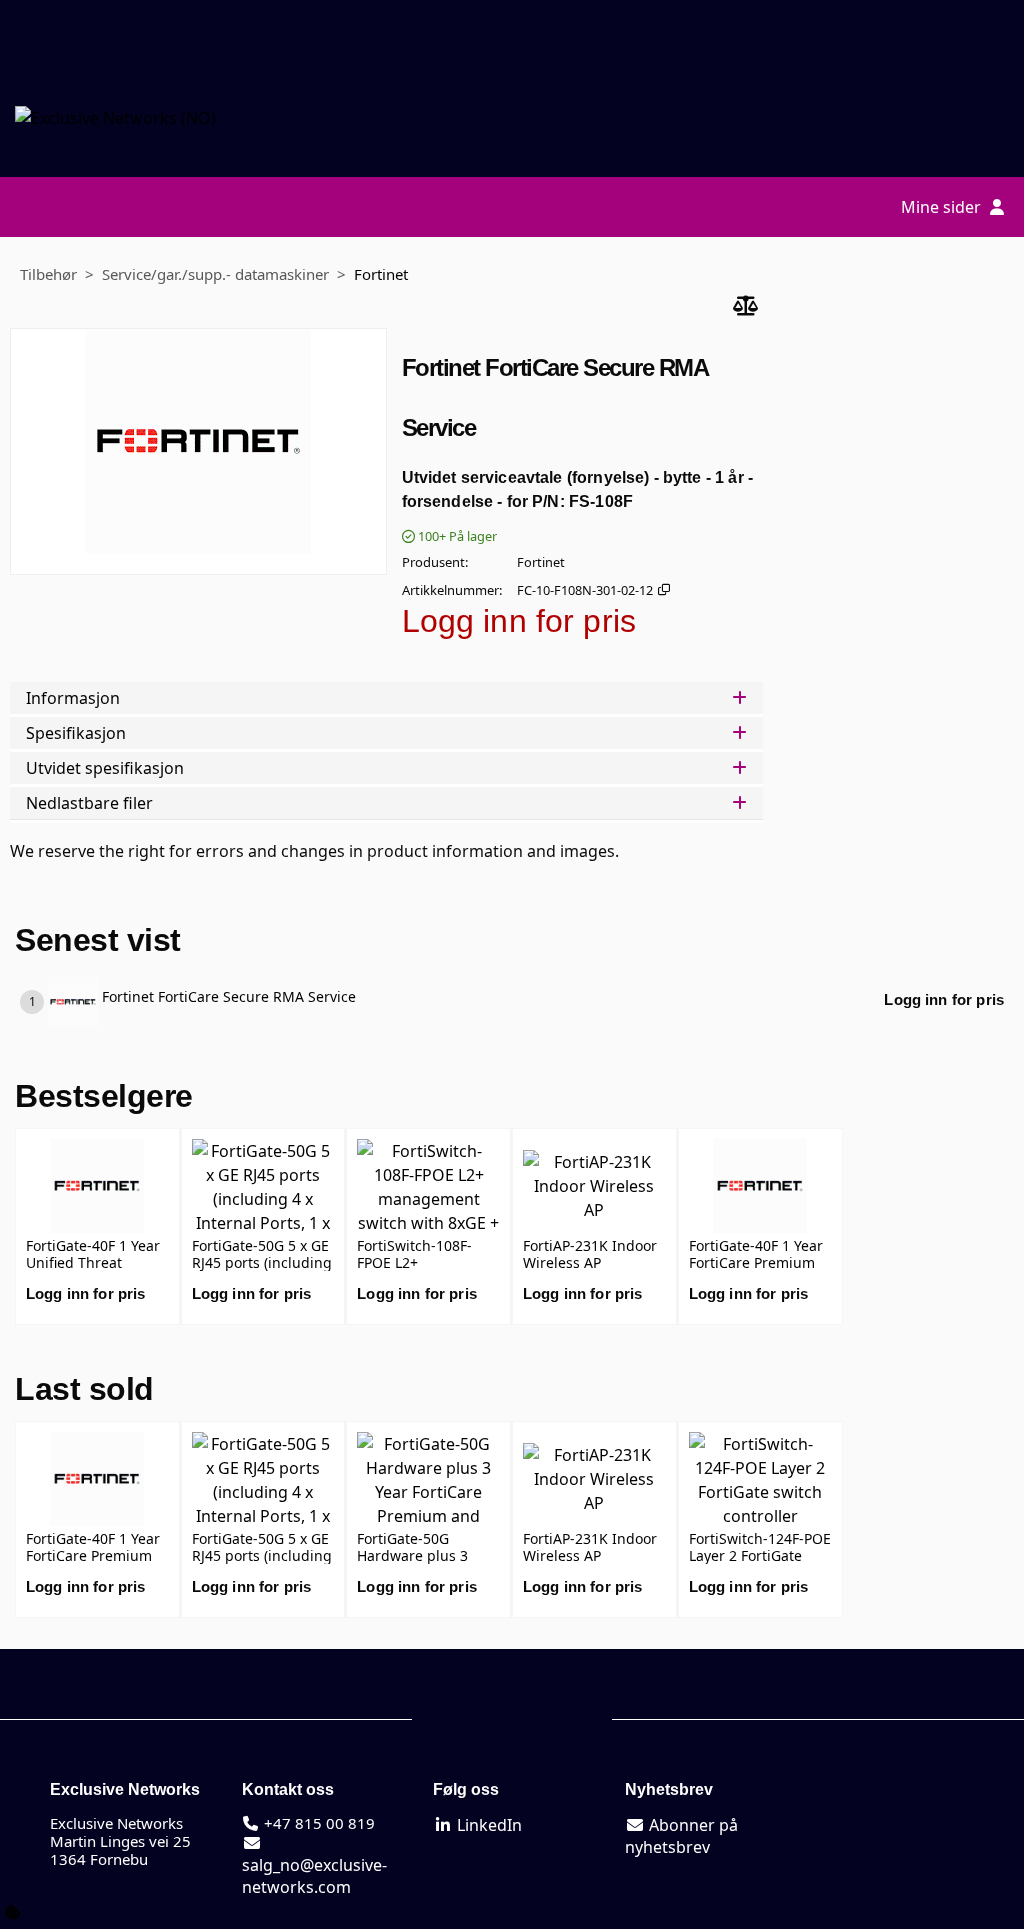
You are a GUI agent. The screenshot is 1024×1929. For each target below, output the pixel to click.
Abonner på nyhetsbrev (681, 1836)
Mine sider (943, 207)
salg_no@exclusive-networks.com (314, 1876)
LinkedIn (487, 1825)
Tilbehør (48, 274)
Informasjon (73, 698)
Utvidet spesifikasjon (105, 768)
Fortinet (381, 274)
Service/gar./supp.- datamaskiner (215, 274)
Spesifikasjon (76, 733)
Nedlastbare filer (89, 803)
